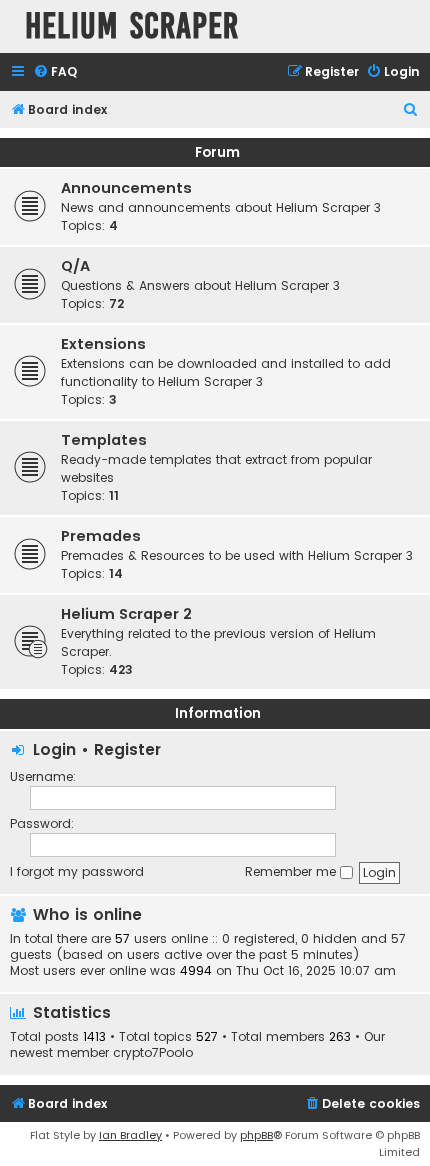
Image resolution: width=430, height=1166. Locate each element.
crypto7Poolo (153, 1053)
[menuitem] (55, 72)
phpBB (256, 1135)
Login (54, 749)
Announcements (126, 188)
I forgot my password (77, 871)
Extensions (103, 344)
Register (127, 749)
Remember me (292, 871)
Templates (104, 440)
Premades (101, 536)
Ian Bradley (130, 1135)
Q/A (75, 266)
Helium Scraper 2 (126, 614)
